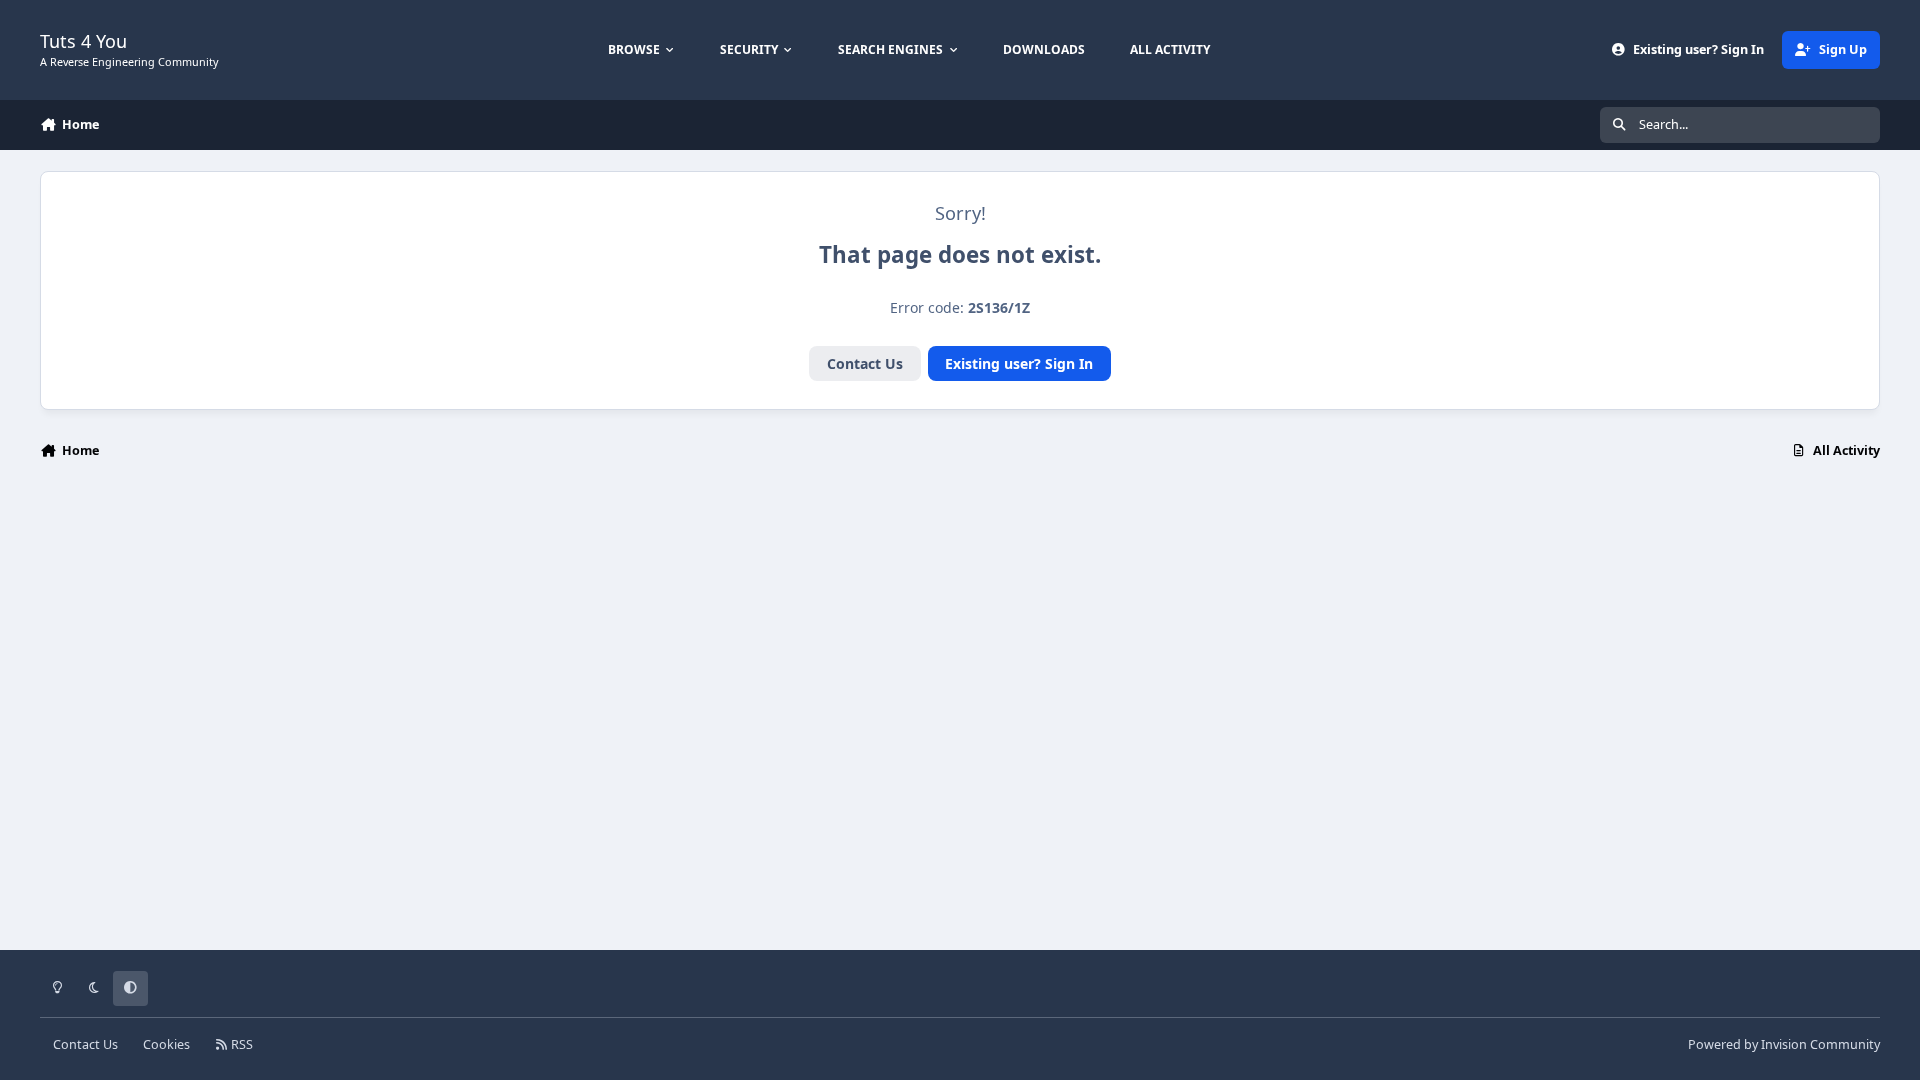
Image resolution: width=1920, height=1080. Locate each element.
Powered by (1784, 1044)
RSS (240, 1044)
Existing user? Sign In (1019, 363)
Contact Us (865, 363)
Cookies (166, 1044)
